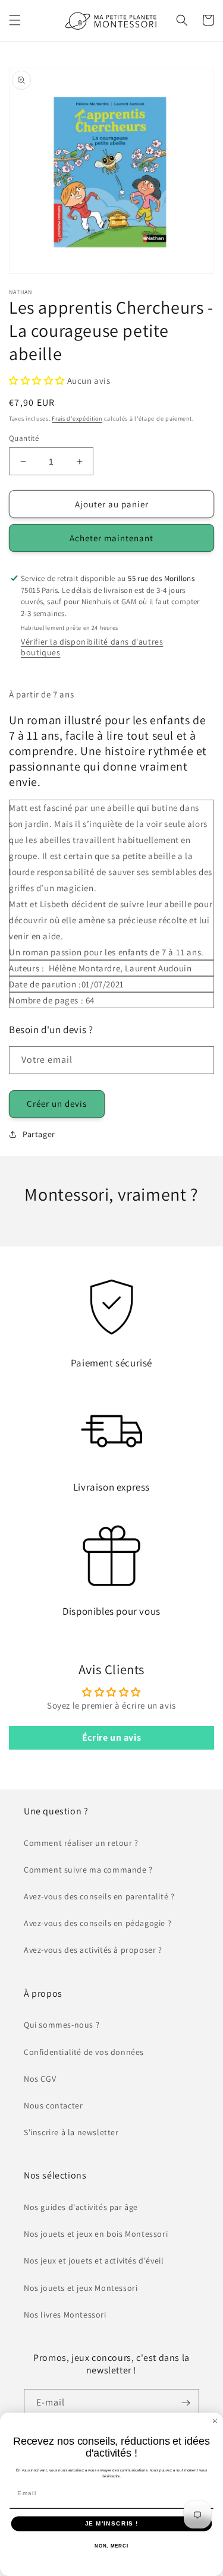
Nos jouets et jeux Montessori (81, 2288)
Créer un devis (57, 1104)
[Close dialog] (215, 2421)
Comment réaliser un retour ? (81, 1843)
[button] (15, 20)
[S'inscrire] (186, 2403)
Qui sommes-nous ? (62, 2025)
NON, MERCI (112, 2546)
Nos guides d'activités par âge (81, 2207)
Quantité (24, 438)
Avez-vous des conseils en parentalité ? (99, 1896)
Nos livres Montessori (65, 2315)
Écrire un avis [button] (111, 1737)
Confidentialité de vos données (84, 2052)
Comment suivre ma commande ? (88, 1870)
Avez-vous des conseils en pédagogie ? (98, 1923)
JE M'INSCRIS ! (112, 2523)
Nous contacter (53, 2105)
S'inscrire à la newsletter (71, 2132)
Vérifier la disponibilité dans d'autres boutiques (92, 647)
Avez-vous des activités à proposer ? (93, 1950)
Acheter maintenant (111, 538)
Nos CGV (40, 2079)
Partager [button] (39, 1134)
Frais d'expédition (77, 419)
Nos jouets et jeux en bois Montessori (96, 2234)
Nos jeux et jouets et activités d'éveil (94, 2261)
